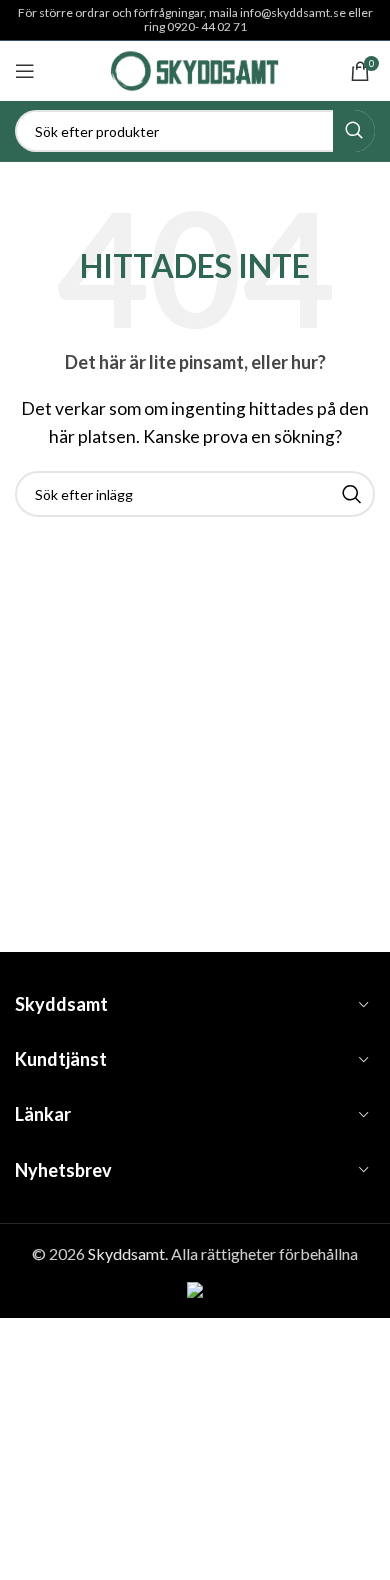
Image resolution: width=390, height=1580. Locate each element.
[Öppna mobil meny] (25, 71)
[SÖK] (354, 131)
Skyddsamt (126, 1253)
